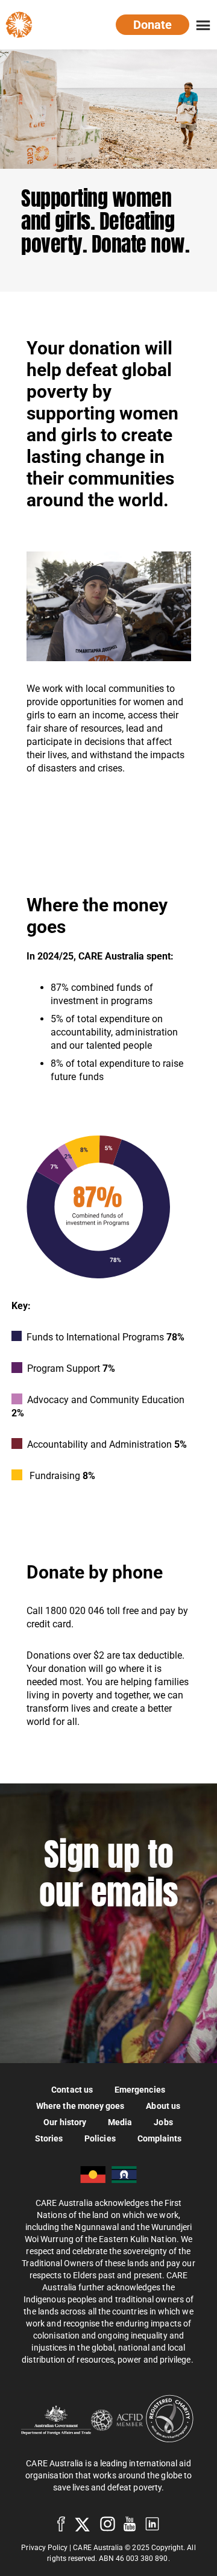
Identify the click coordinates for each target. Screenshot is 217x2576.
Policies (100, 2138)
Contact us (72, 2089)
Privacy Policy (44, 2548)
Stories (49, 2138)
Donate (153, 25)
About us (163, 2106)
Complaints (160, 2138)
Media (120, 2122)
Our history (65, 2122)
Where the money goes (80, 2106)
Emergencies (140, 2089)
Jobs (163, 2122)
